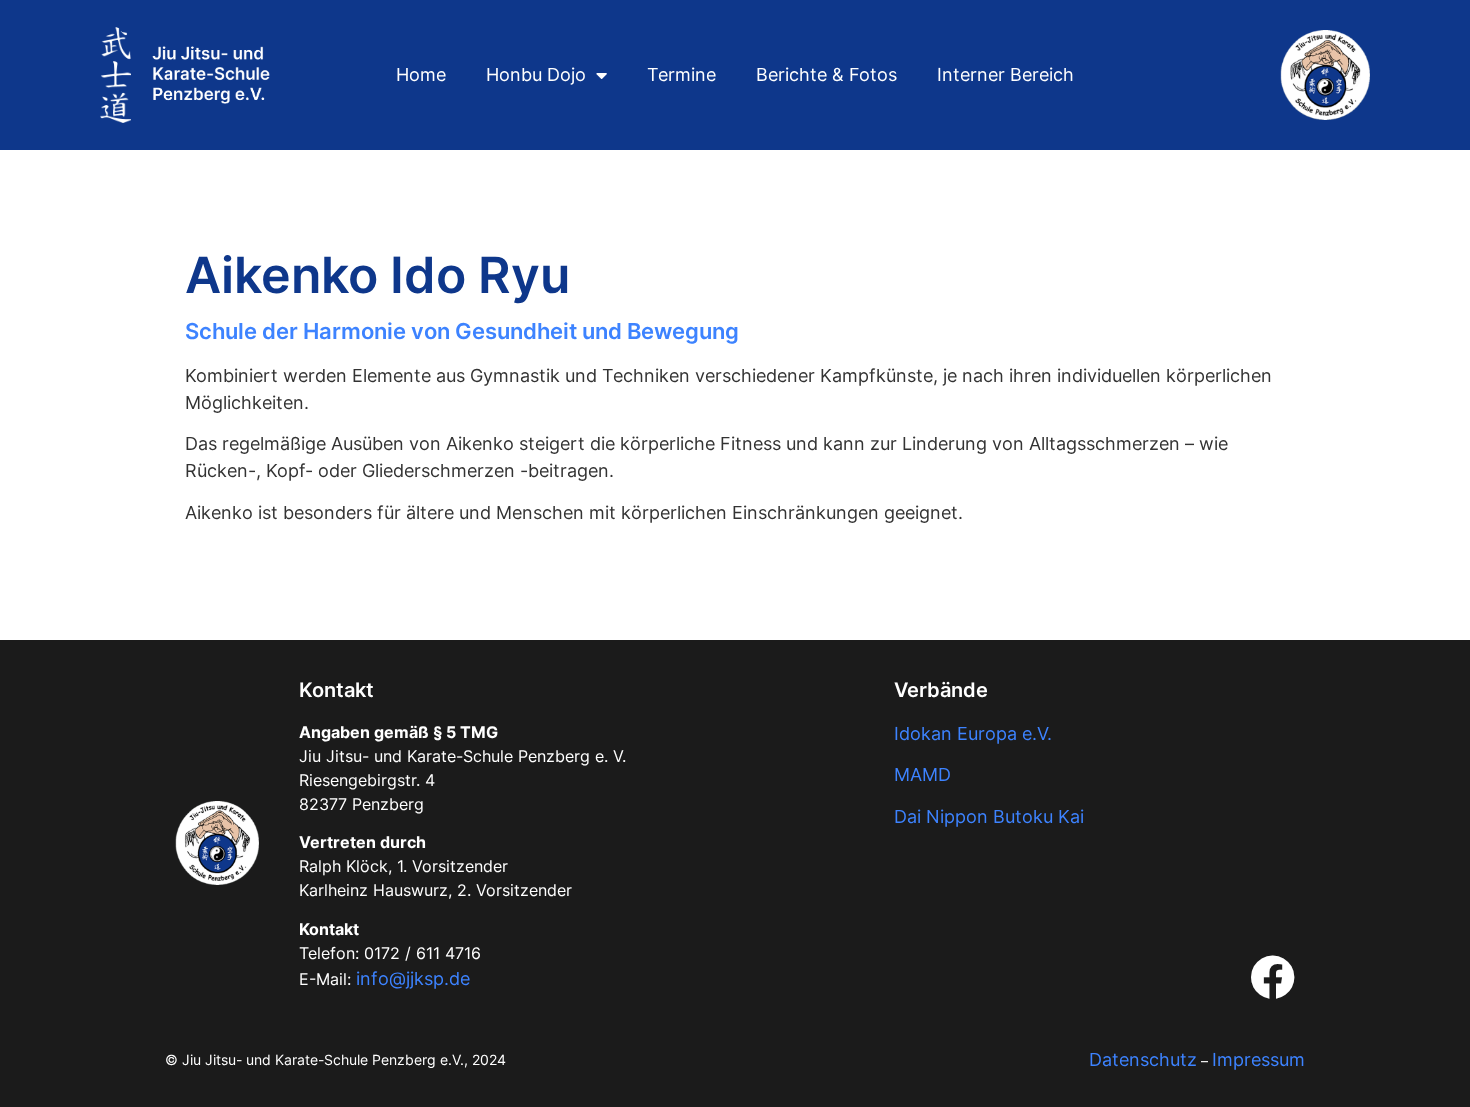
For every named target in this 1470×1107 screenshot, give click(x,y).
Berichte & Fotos (826, 74)
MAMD (922, 774)
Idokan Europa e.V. (973, 733)
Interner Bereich (1005, 74)
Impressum (1258, 1059)
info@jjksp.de (413, 978)
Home (421, 74)
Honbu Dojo (536, 74)
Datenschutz (1143, 1059)
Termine (681, 74)
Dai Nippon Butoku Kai (989, 816)
